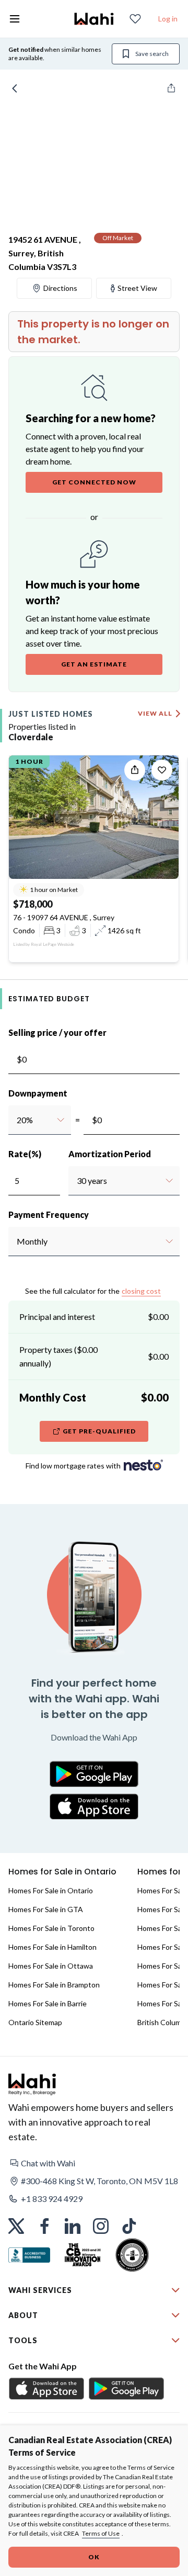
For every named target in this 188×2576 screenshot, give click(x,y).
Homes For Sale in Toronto (51, 1928)
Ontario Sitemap (35, 2022)
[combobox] (16, 1120)
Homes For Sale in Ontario (51, 1890)
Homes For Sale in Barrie (48, 2003)
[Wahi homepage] (94, 19)
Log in (168, 19)
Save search (152, 54)
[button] (94, 2163)
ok (94, 2557)
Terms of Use (101, 2533)
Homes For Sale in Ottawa (51, 1966)
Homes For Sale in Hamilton (52, 1947)
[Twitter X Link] (16, 2226)
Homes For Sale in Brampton (54, 1985)
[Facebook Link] (44, 2226)
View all (155, 713)
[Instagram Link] (101, 2226)
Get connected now (94, 482)
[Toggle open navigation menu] (15, 19)
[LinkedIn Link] (73, 2226)
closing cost (141, 1291)
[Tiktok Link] (129, 2226)
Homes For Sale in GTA (46, 1909)
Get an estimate (94, 664)
